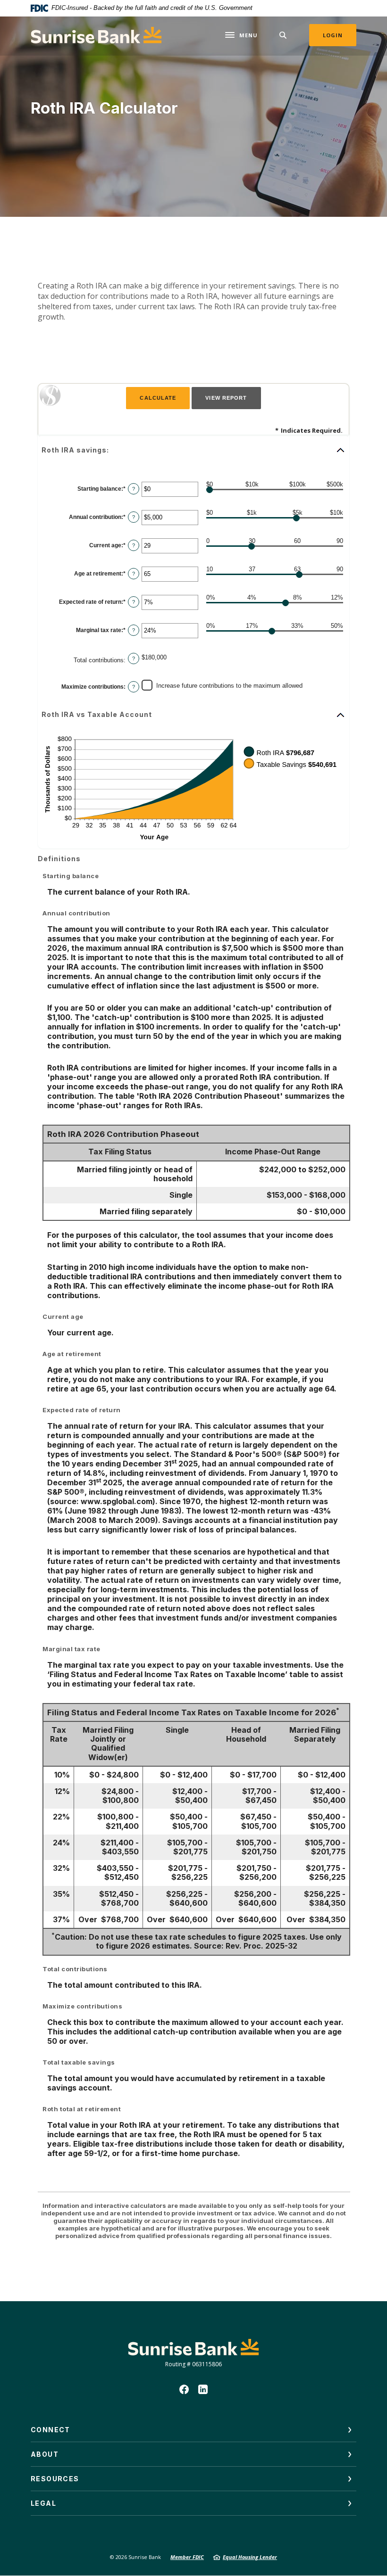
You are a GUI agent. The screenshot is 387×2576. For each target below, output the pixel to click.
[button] (193, 450)
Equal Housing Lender (250, 2557)
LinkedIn (203, 2389)
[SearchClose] (283, 35)
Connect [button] (50, 2430)
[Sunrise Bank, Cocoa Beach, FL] (96, 35)
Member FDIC (187, 2557)
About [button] (45, 2454)
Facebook (184, 2389)
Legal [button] (43, 2503)
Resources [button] (55, 2479)
